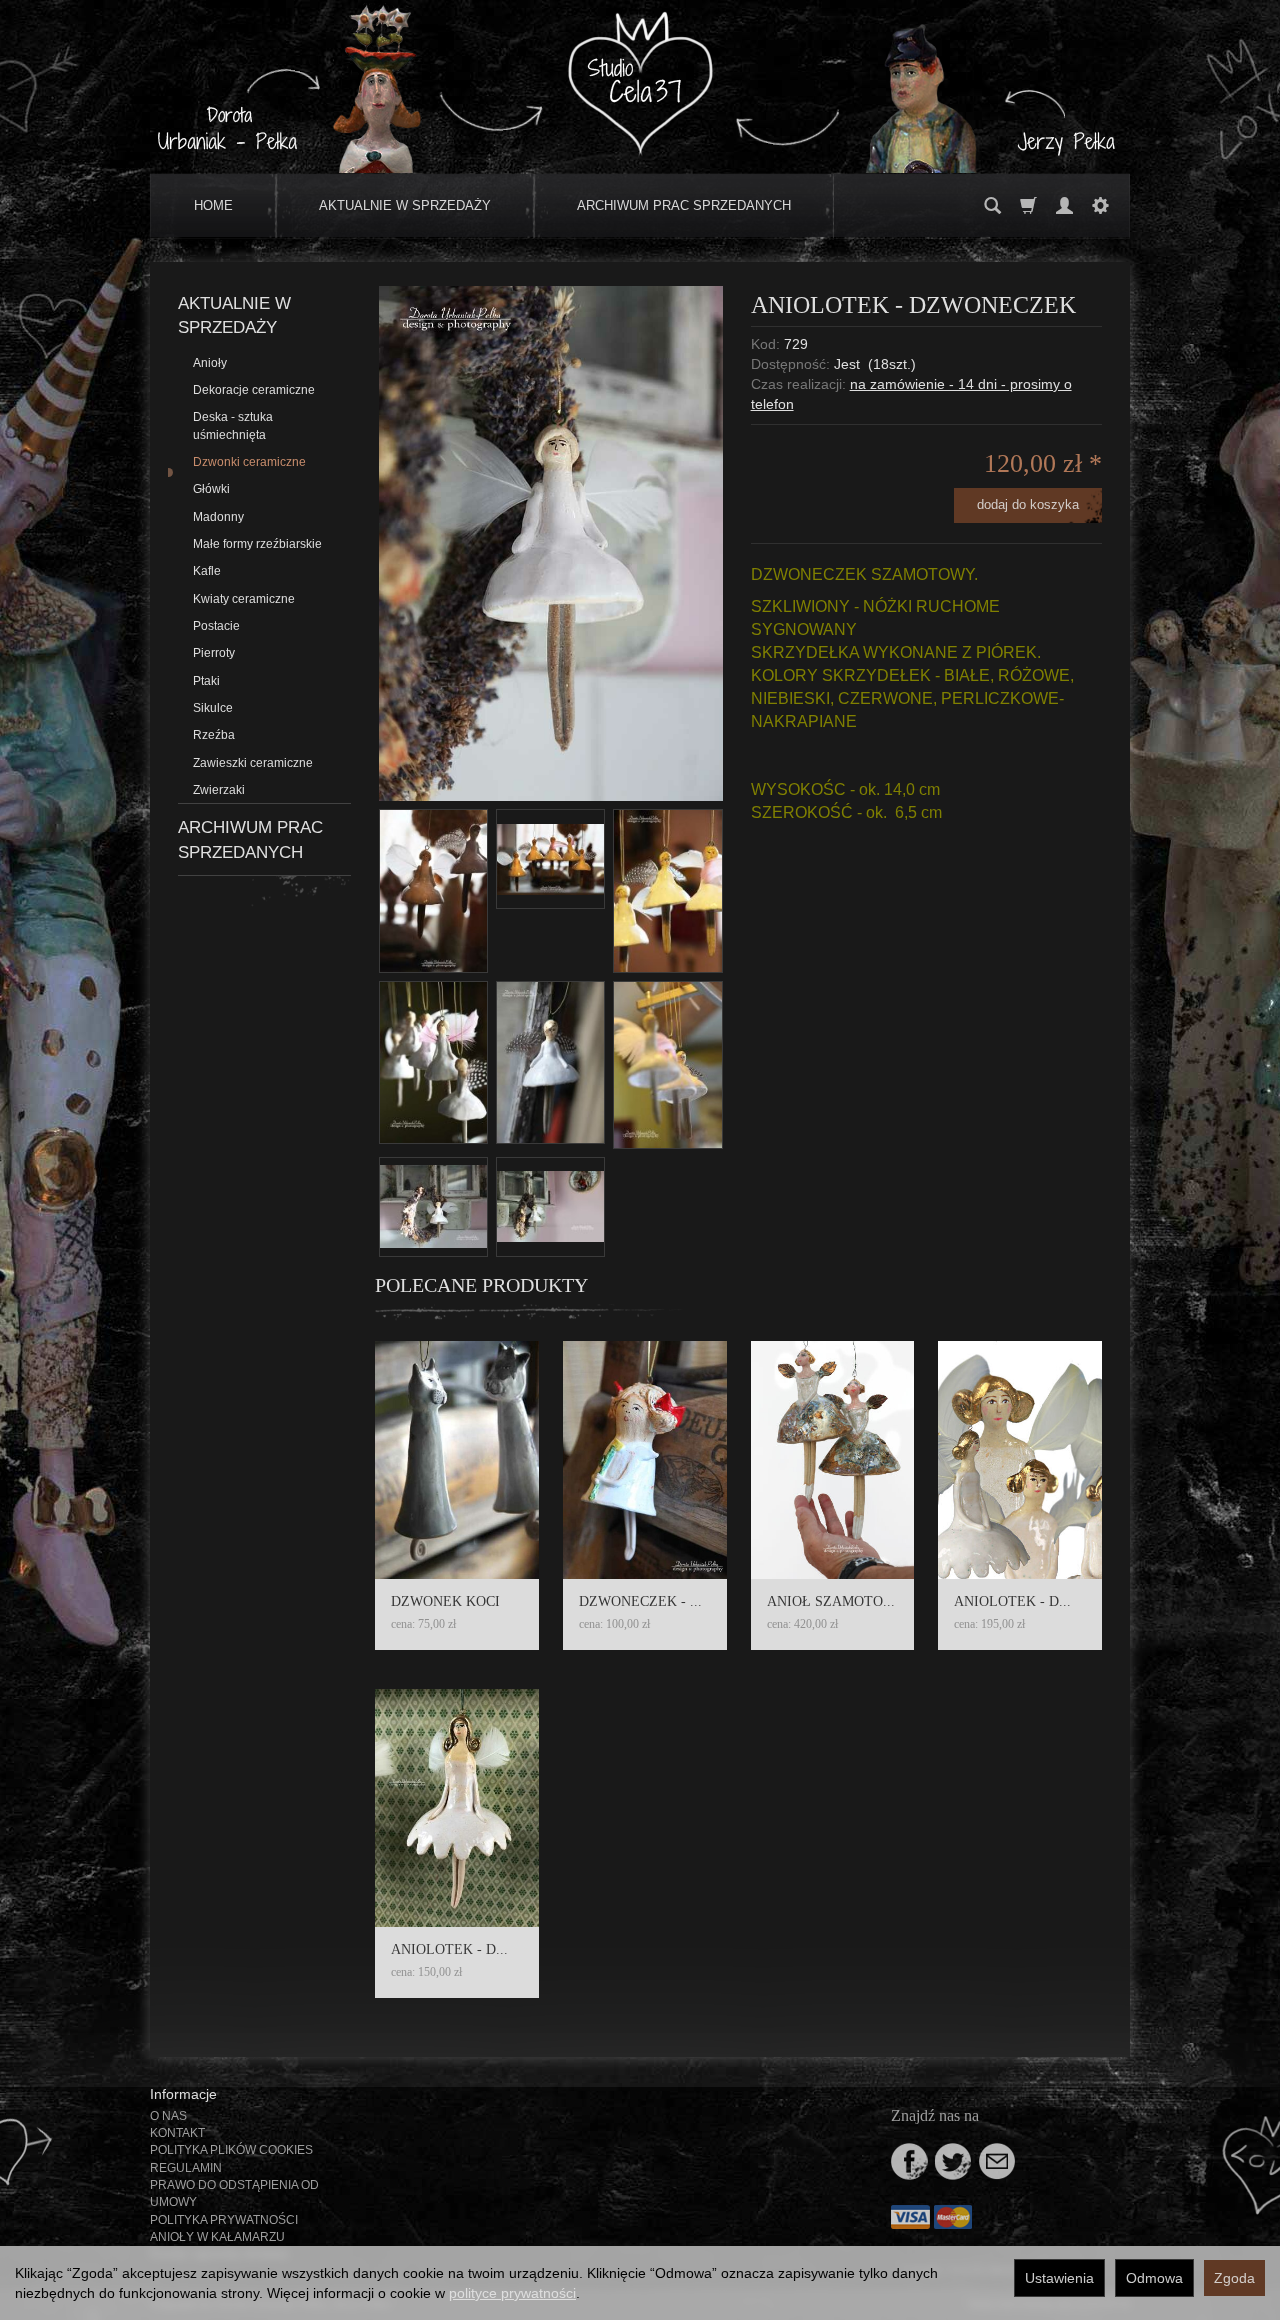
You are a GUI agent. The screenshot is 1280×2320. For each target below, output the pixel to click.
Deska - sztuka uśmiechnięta (233, 425)
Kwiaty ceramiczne (244, 599)
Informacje (183, 2094)
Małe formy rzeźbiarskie (257, 544)
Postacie (216, 626)
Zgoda (1234, 2278)
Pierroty (214, 653)
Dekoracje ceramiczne (254, 390)
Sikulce (213, 708)
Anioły (210, 363)
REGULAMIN (186, 2168)
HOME (213, 205)
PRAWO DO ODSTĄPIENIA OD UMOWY (234, 2193)
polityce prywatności (512, 2293)
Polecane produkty (481, 1285)
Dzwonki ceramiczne (249, 462)
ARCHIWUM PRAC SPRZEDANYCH (684, 205)
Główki (211, 489)
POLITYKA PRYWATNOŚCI (224, 2220)
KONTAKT (177, 2133)
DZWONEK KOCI (445, 1601)
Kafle (207, 571)
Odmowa (1154, 2278)
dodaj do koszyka (1028, 504)
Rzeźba (214, 735)
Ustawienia (1059, 2278)
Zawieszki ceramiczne (253, 763)
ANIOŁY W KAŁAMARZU (217, 2237)
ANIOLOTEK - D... (1012, 1601)
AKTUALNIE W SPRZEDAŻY (405, 205)
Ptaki (206, 681)
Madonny (218, 517)
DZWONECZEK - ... (640, 1601)
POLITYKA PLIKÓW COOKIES (231, 2150)
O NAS (168, 2116)
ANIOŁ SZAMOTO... (831, 1601)
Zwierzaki (219, 790)
